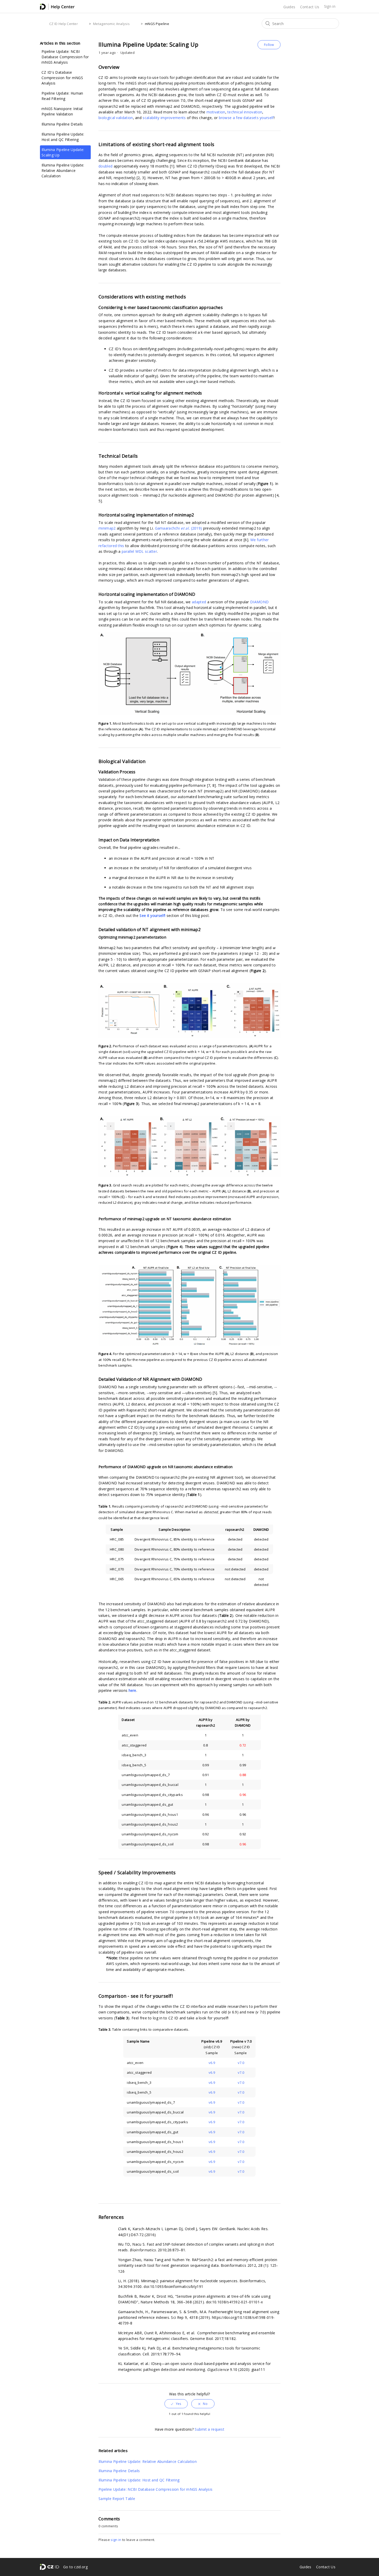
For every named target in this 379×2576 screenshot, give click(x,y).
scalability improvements (164, 118)
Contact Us (310, 7)
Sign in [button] (330, 6)
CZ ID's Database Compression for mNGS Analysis (62, 78)
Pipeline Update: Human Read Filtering (62, 96)
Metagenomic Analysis (111, 24)
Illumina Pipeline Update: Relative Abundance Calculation (63, 170)
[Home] (57, 8)
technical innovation (245, 112)
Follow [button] (269, 45)
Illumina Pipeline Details (62, 124)
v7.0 (241, 2063)
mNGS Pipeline (157, 24)
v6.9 (212, 2063)
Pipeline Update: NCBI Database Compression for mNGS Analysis (65, 57)
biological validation (116, 118)
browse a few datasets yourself (246, 118)
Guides (289, 7)
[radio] (176, 2404)
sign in (116, 2540)
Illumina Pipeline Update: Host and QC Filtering (63, 137)
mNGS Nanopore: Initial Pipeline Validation (62, 111)
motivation (216, 112)
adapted (199, 602)
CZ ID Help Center (64, 24)
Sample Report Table (117, 2499)
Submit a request (209, 2429)
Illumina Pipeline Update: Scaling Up (63, 152)
